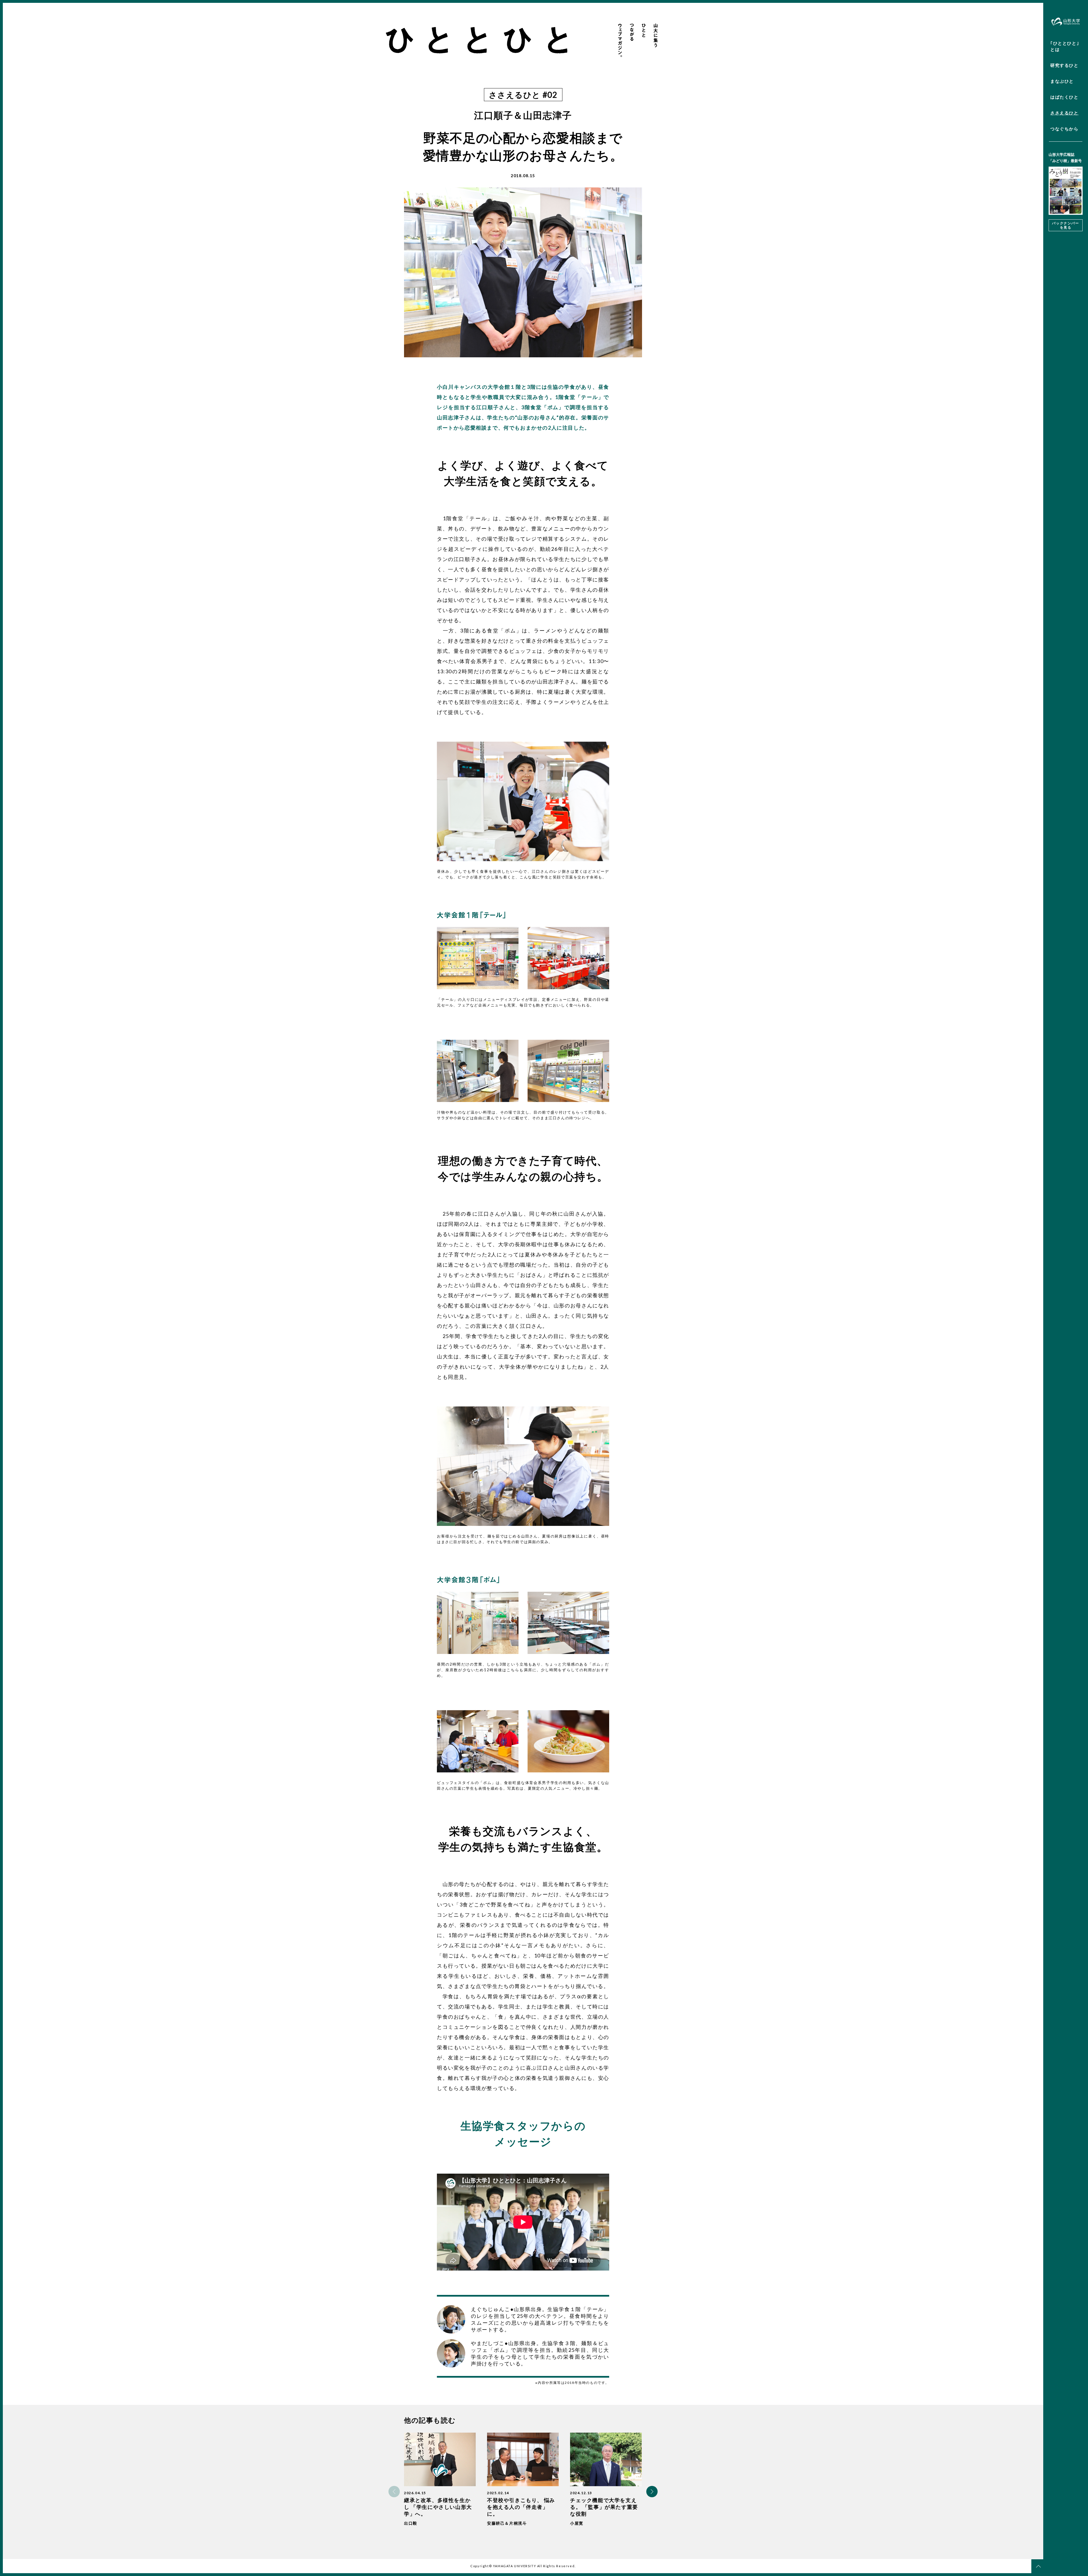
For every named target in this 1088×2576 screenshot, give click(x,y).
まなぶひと (1062, 81)
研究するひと (1064, 65)
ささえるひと (1064, 113)
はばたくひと (1064, 97)
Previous (394, 2492)
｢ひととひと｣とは (1065, 46)
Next (652, 2492)
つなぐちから (1064, 129)
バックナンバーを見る (1065, 225)
